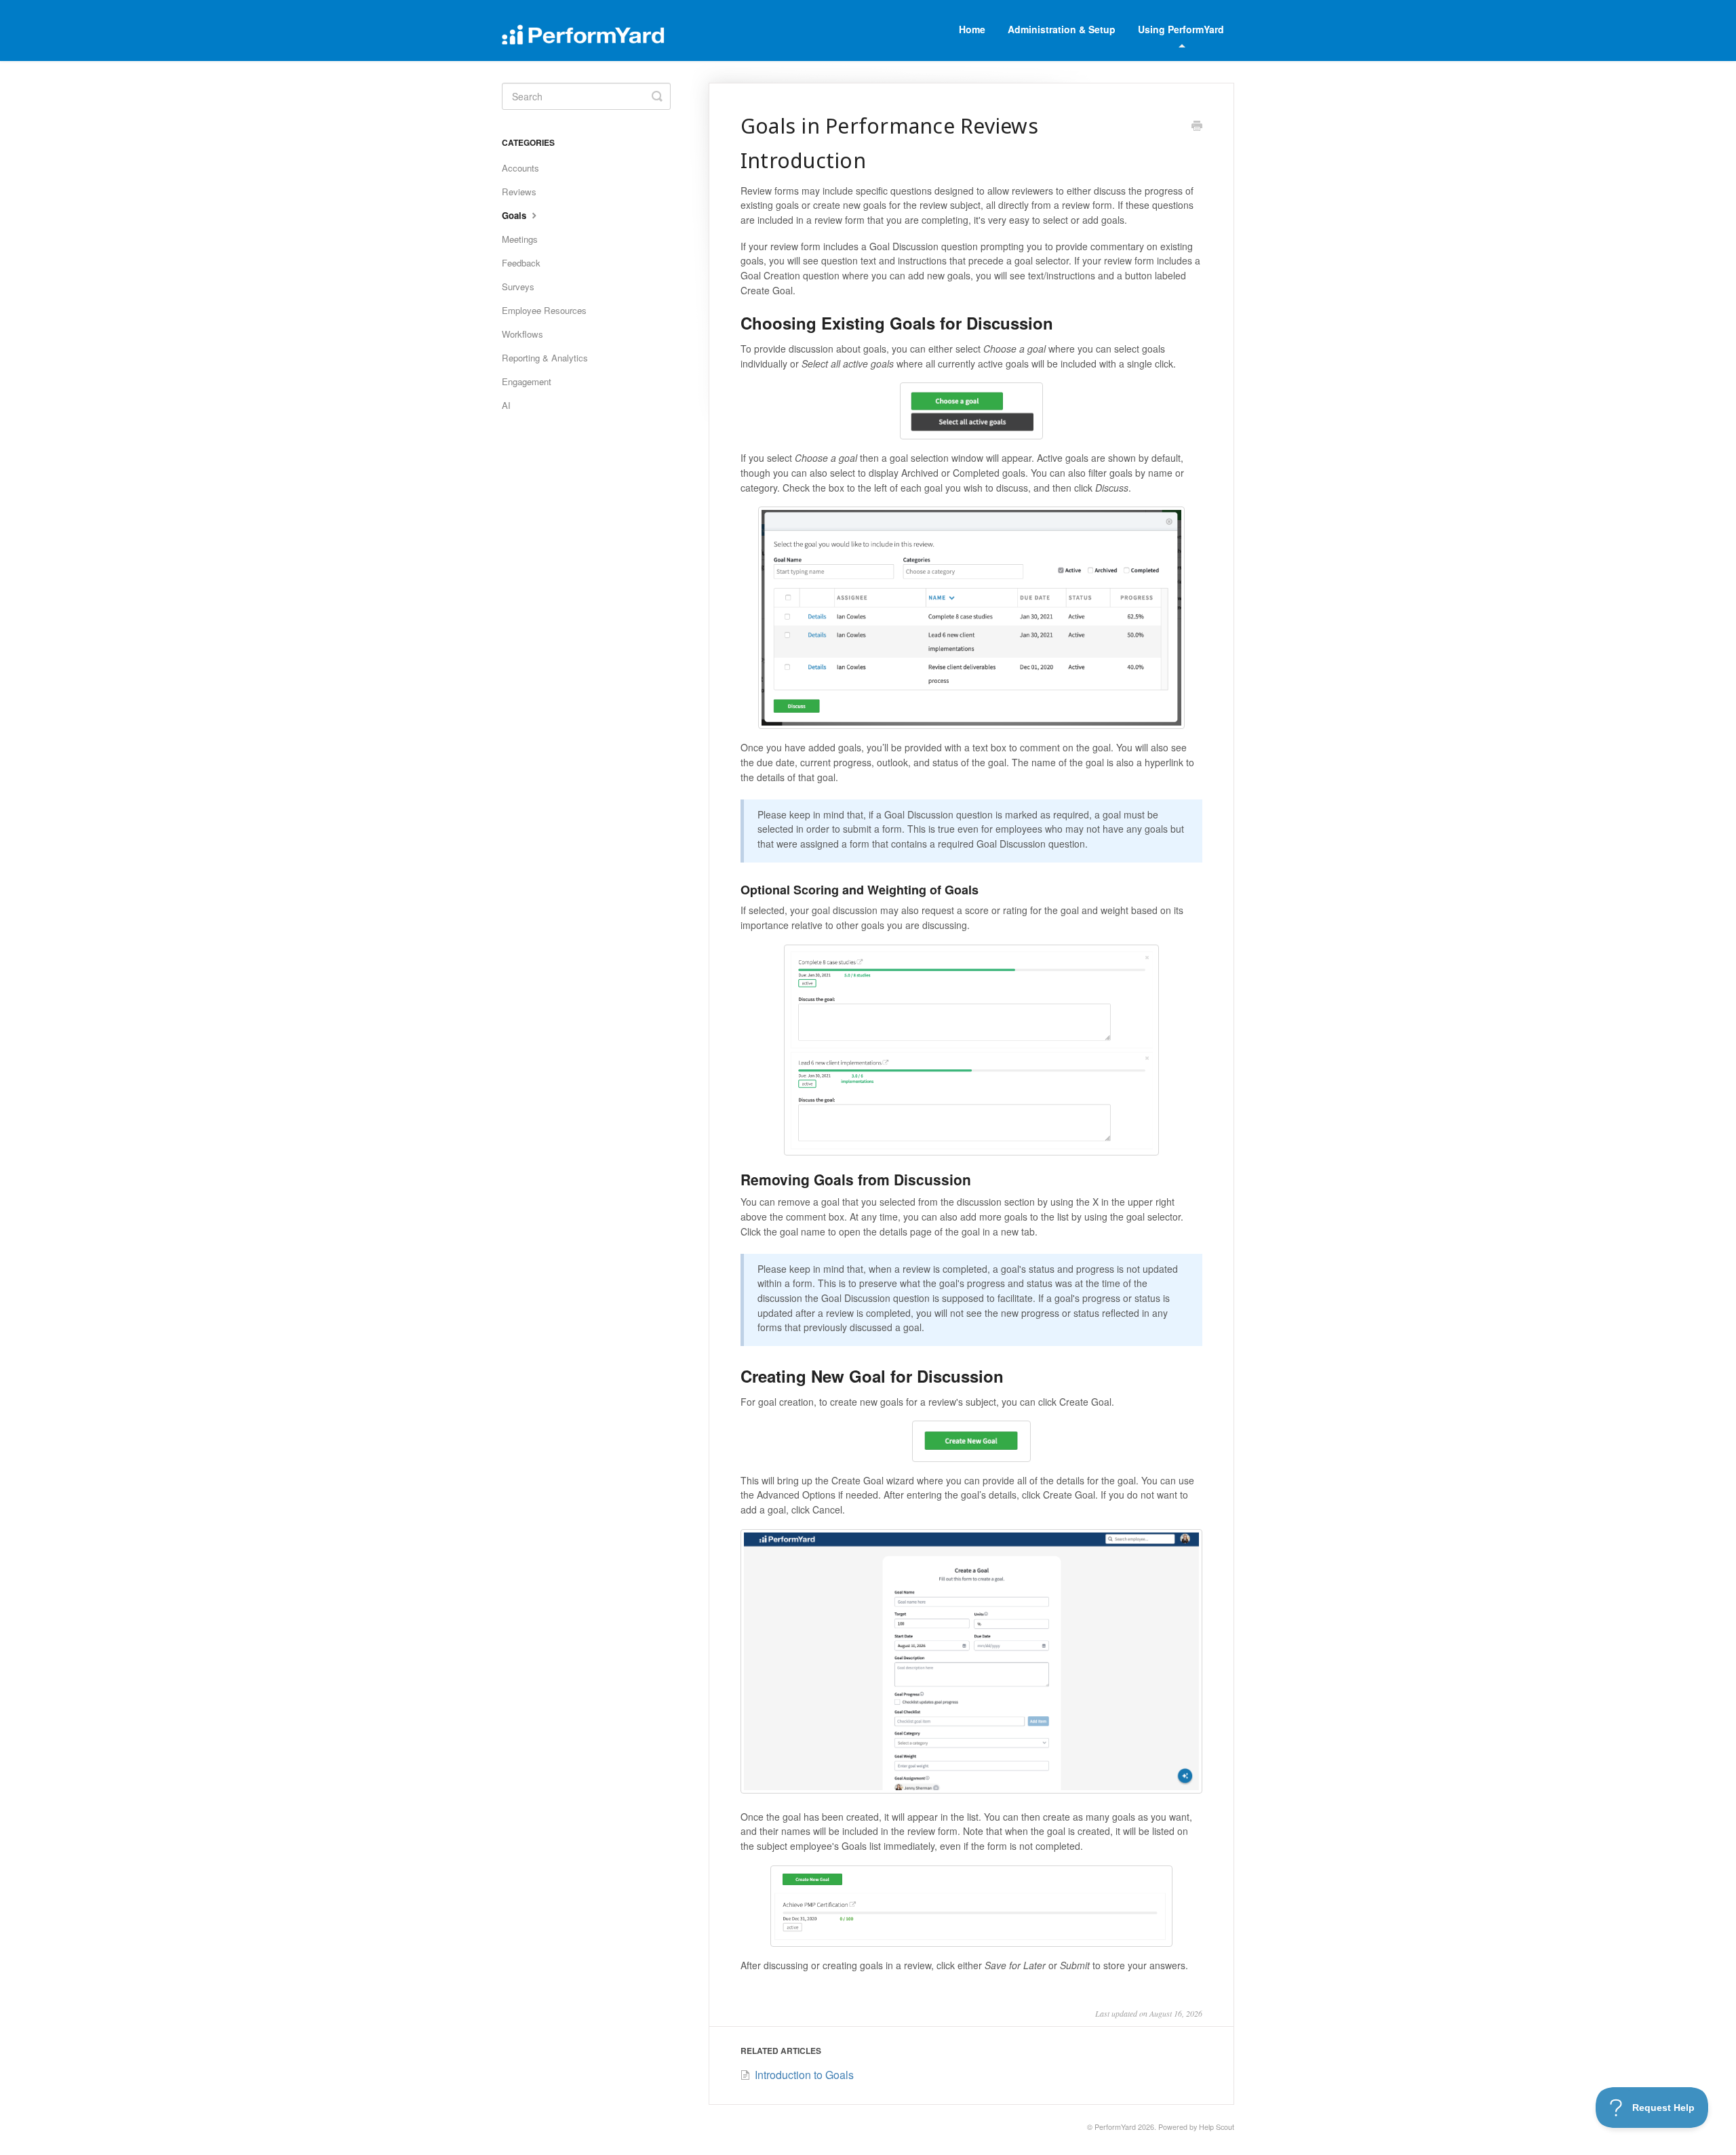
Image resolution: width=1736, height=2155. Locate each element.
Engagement (527, 381)
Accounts (520, 168)
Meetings (520, 239)
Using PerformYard (1181, 29)
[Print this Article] (1197, 127)
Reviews (519, 192)
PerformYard (1115, 2127)
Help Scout (1217, 2127)
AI (506, 405)
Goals (515, 215)
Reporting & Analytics (545, 358)
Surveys (518, 286)
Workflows (522, 334)
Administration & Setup (1062, 29)
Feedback (521, 263)
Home (972, 29)
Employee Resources (544, 310)
